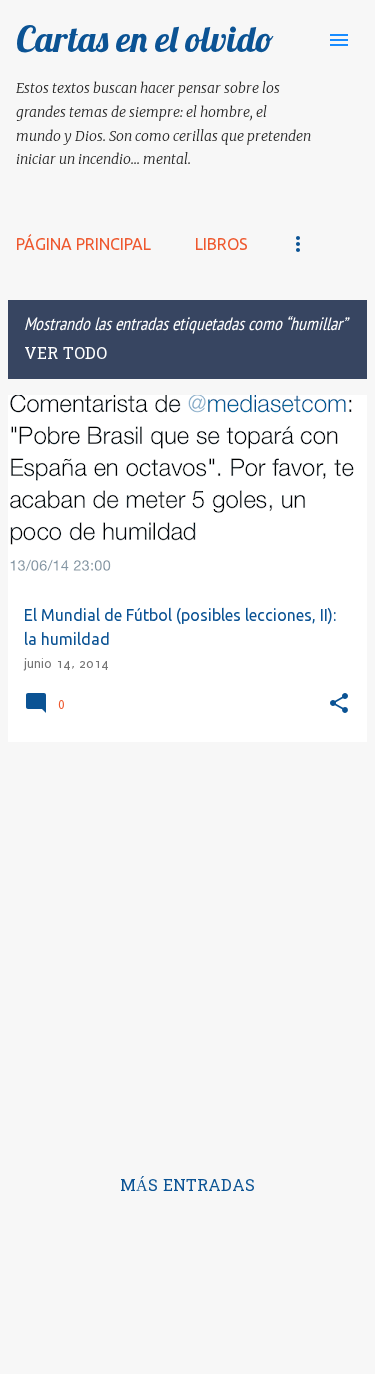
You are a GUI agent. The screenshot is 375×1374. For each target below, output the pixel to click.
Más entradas (187, 1187)
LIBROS (221, 244)
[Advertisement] (187, 945)
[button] (339, 704)
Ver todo (65, 355)
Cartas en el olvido (145, 38)
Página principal (83, 244)
